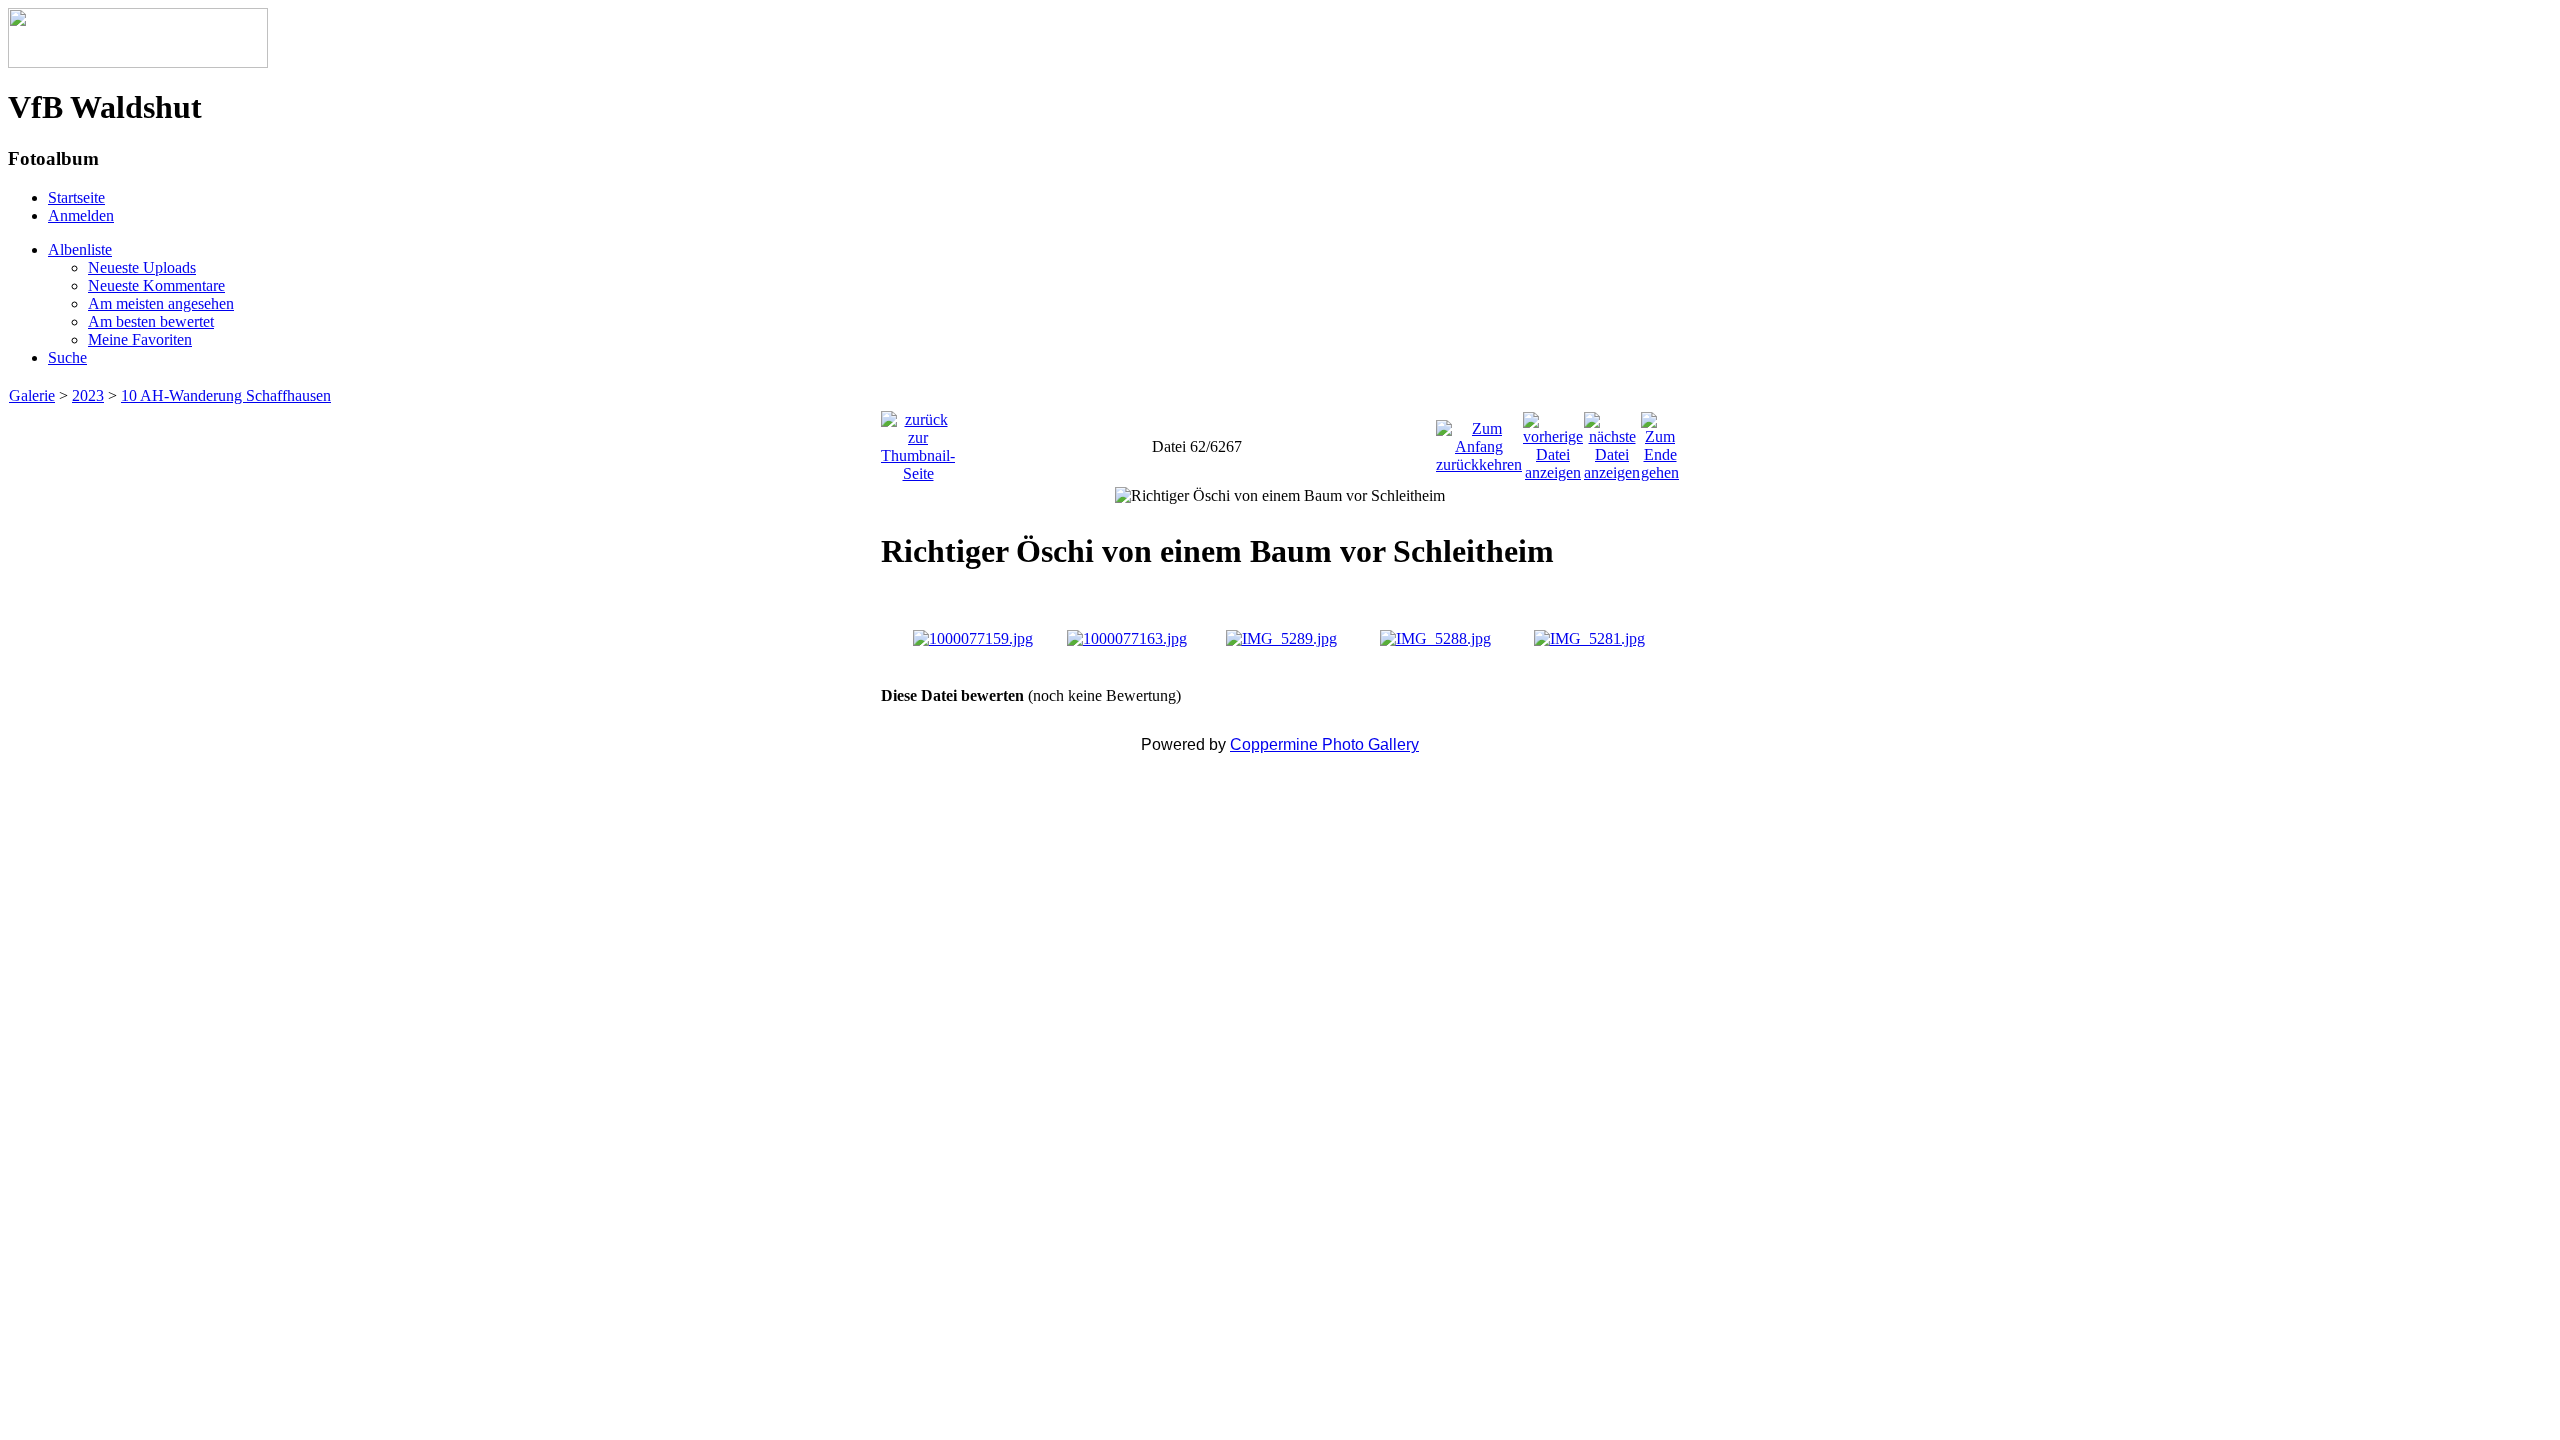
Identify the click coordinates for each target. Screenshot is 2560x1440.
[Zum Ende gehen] (1660, 441)
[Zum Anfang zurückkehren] (1479, 441)
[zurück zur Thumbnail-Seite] (918, 441)
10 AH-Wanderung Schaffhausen (226, 395)
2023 (88, 395)
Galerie (32, 395)
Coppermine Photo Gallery (1324, 744)
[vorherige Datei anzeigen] (1553, 441)
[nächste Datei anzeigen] (1612, 441)
